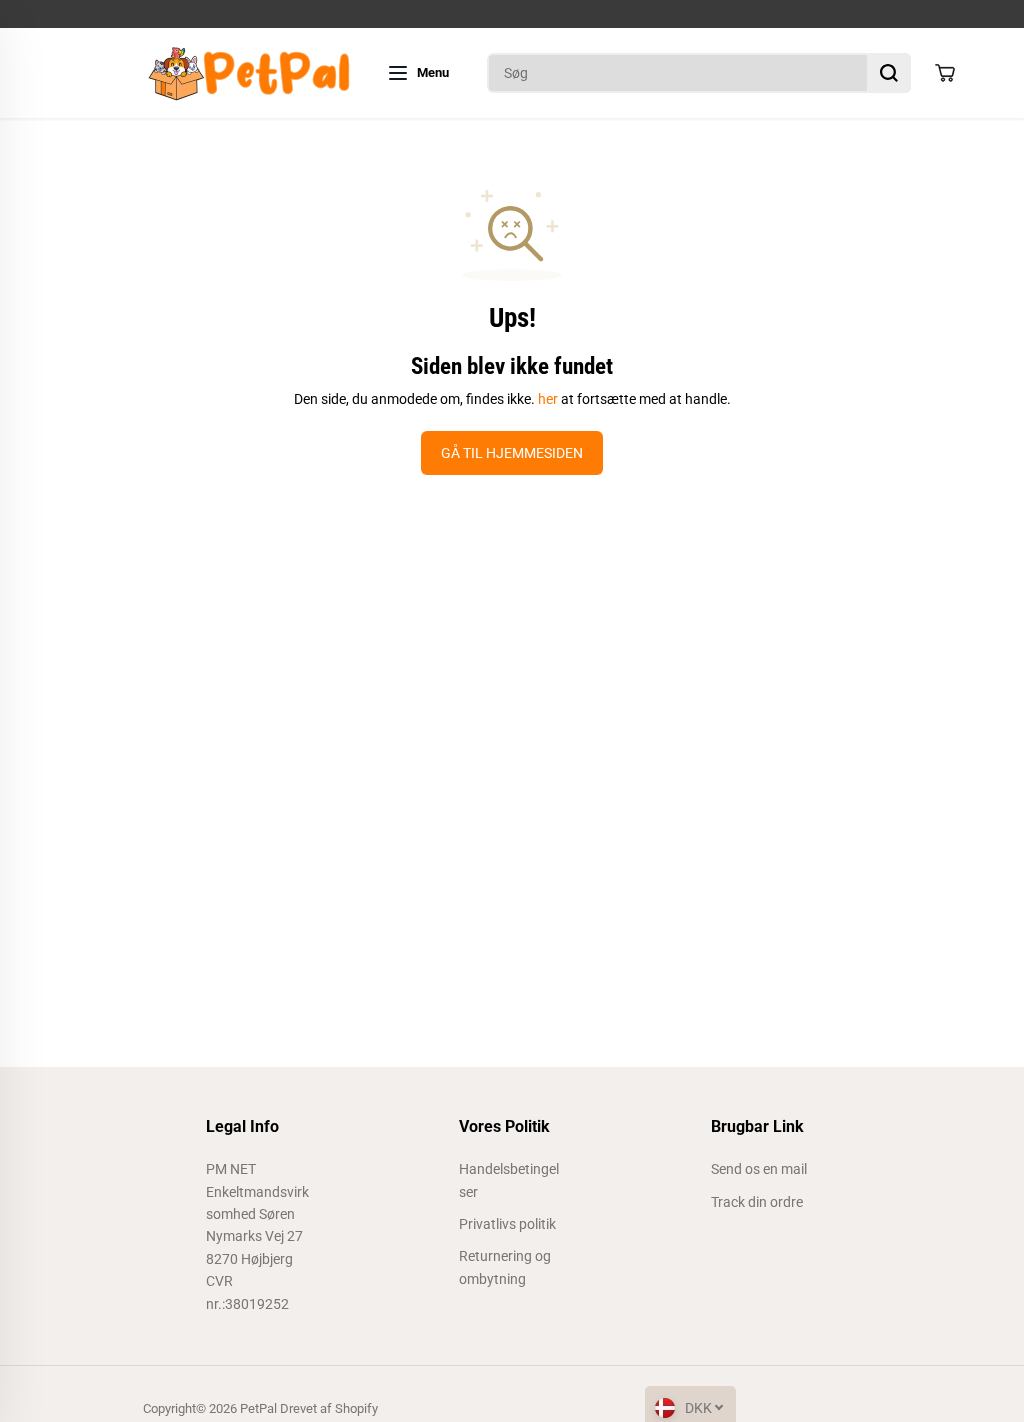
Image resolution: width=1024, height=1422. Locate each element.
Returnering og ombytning (505, 1267)
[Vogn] (945, 73)
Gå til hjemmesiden (512, 453)
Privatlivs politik (507, 1224)
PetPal (258, 1408)
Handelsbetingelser (509, 1180)
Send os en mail (759, 1169)
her (548, 399)
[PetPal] (248, 73)
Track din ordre (757, 1202)
